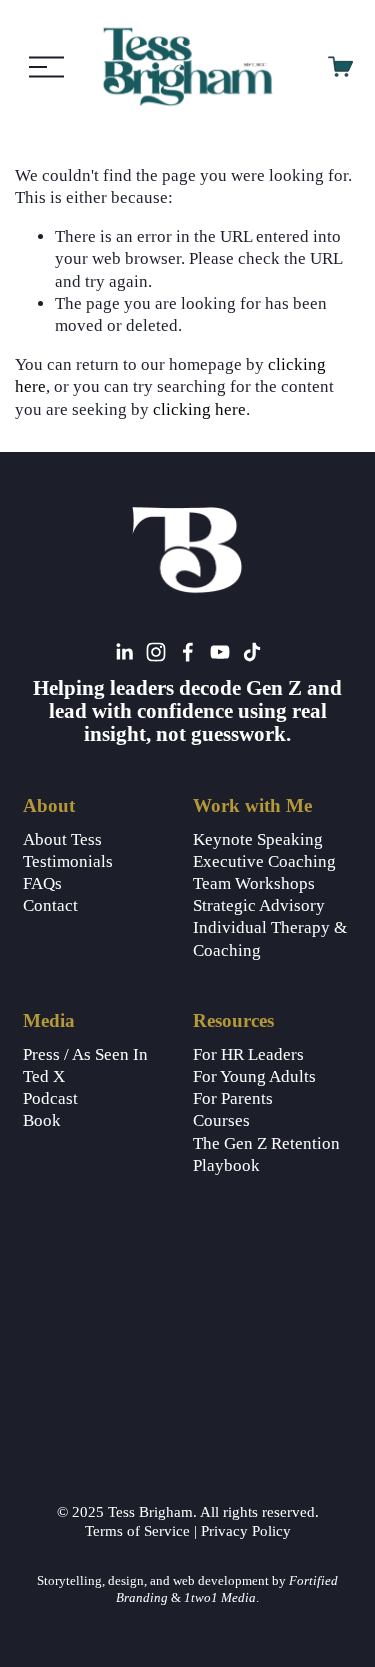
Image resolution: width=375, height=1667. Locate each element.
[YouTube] (220, 652)
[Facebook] (188, 652)
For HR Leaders (248, 1054)
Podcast (50, 1098)
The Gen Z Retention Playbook (266, 1154)
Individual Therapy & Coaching (270, 938)
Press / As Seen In (85, 1054)
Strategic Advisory (259, 905)
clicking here (199, 409)
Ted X (44, 1076)
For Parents (233, 1098)
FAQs (42, 883)
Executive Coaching (264, 861)
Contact (50, 905)
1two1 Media (218, 1598)
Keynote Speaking (258, 839)
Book (42, 1120)
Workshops (275, 883)
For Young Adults (254, 1076)
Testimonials (68, 861)
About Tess (62, 839)
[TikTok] (252, 652)
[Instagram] (156, 652)
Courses (221, 1120)
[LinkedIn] (124, 652)
